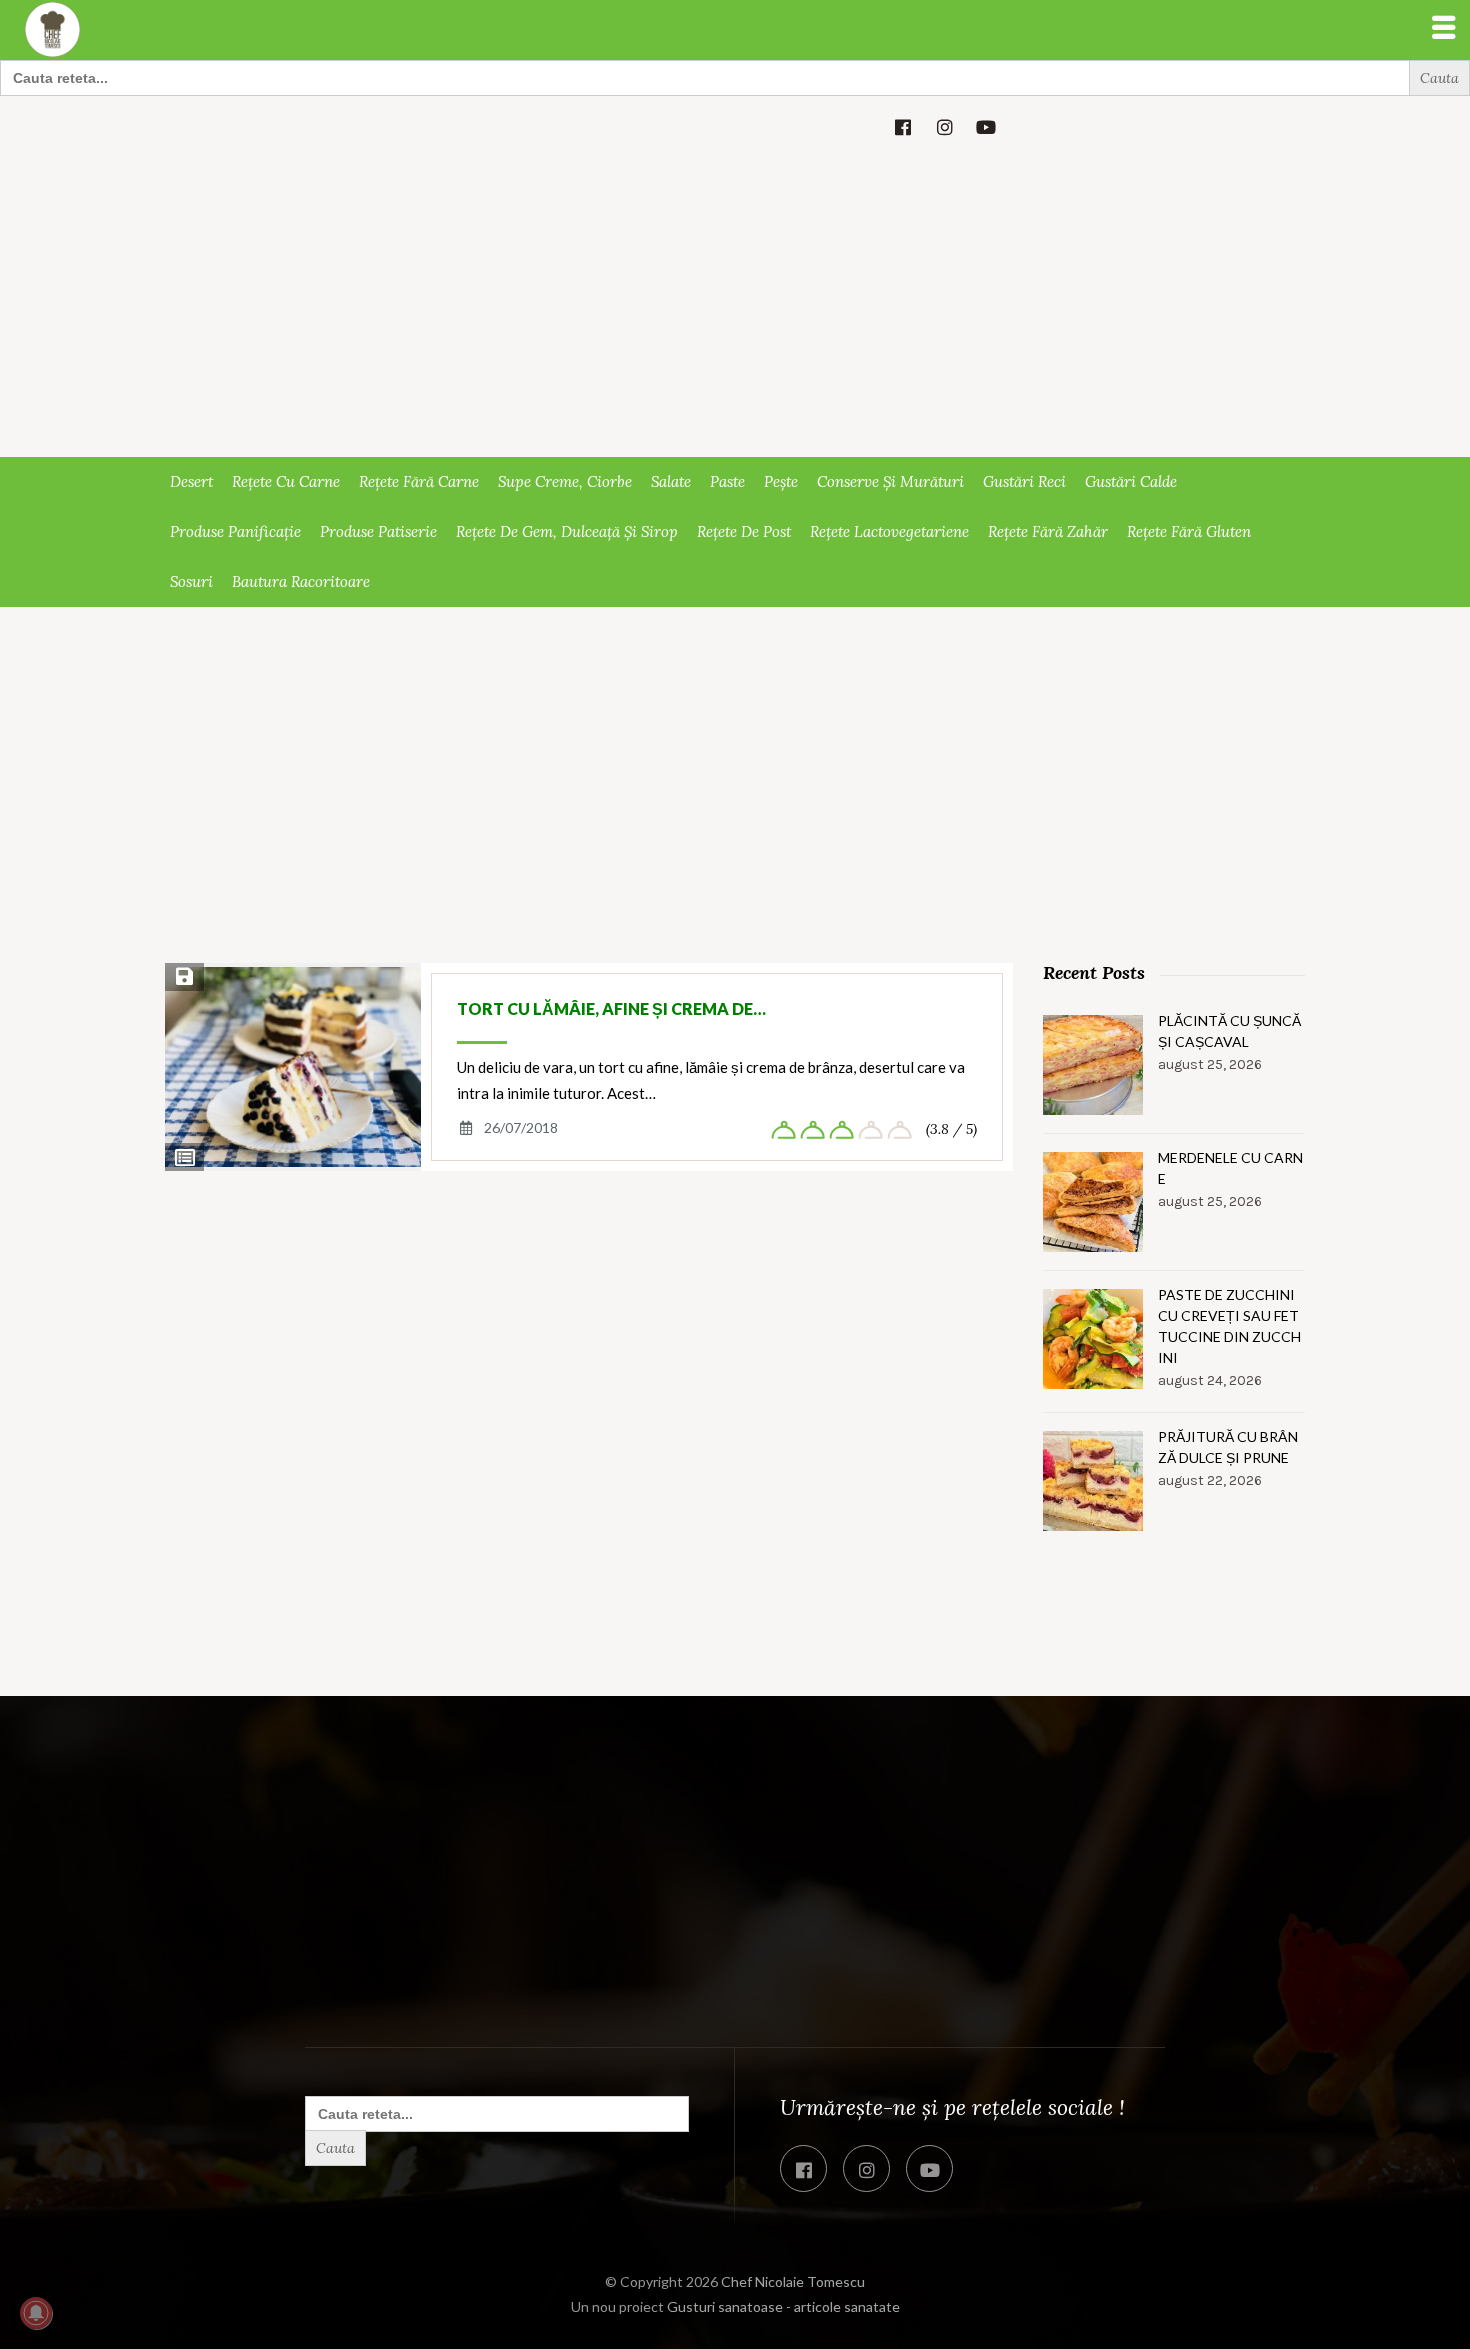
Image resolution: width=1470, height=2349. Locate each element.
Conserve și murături (890, 481)
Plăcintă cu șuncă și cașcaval (1229, 1031)
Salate (671, 481)
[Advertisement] (735, 307)
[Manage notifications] (36, 2313)
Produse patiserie (378, 531)
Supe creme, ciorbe (565, 481)
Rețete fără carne (419, 481)
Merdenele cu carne (1230, 1168)
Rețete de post (744, 531)
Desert (191, 481)
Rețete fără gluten (1189, 531)
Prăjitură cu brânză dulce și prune (1228, 1447)
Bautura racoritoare (301, 581)
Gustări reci (1024, 481)
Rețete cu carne (286, 481)
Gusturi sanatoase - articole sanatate (783, 2306)
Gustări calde (1131, 481)
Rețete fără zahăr (1048, 531)
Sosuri (191, 581)
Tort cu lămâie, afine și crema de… (611, 1008)
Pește (781, 481)
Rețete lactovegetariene (889, 531)
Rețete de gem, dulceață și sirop (567, 531)
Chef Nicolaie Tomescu (793, 2281)
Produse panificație (235, 531)
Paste (727, 481)
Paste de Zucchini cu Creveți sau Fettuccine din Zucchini (1229, 1326)
